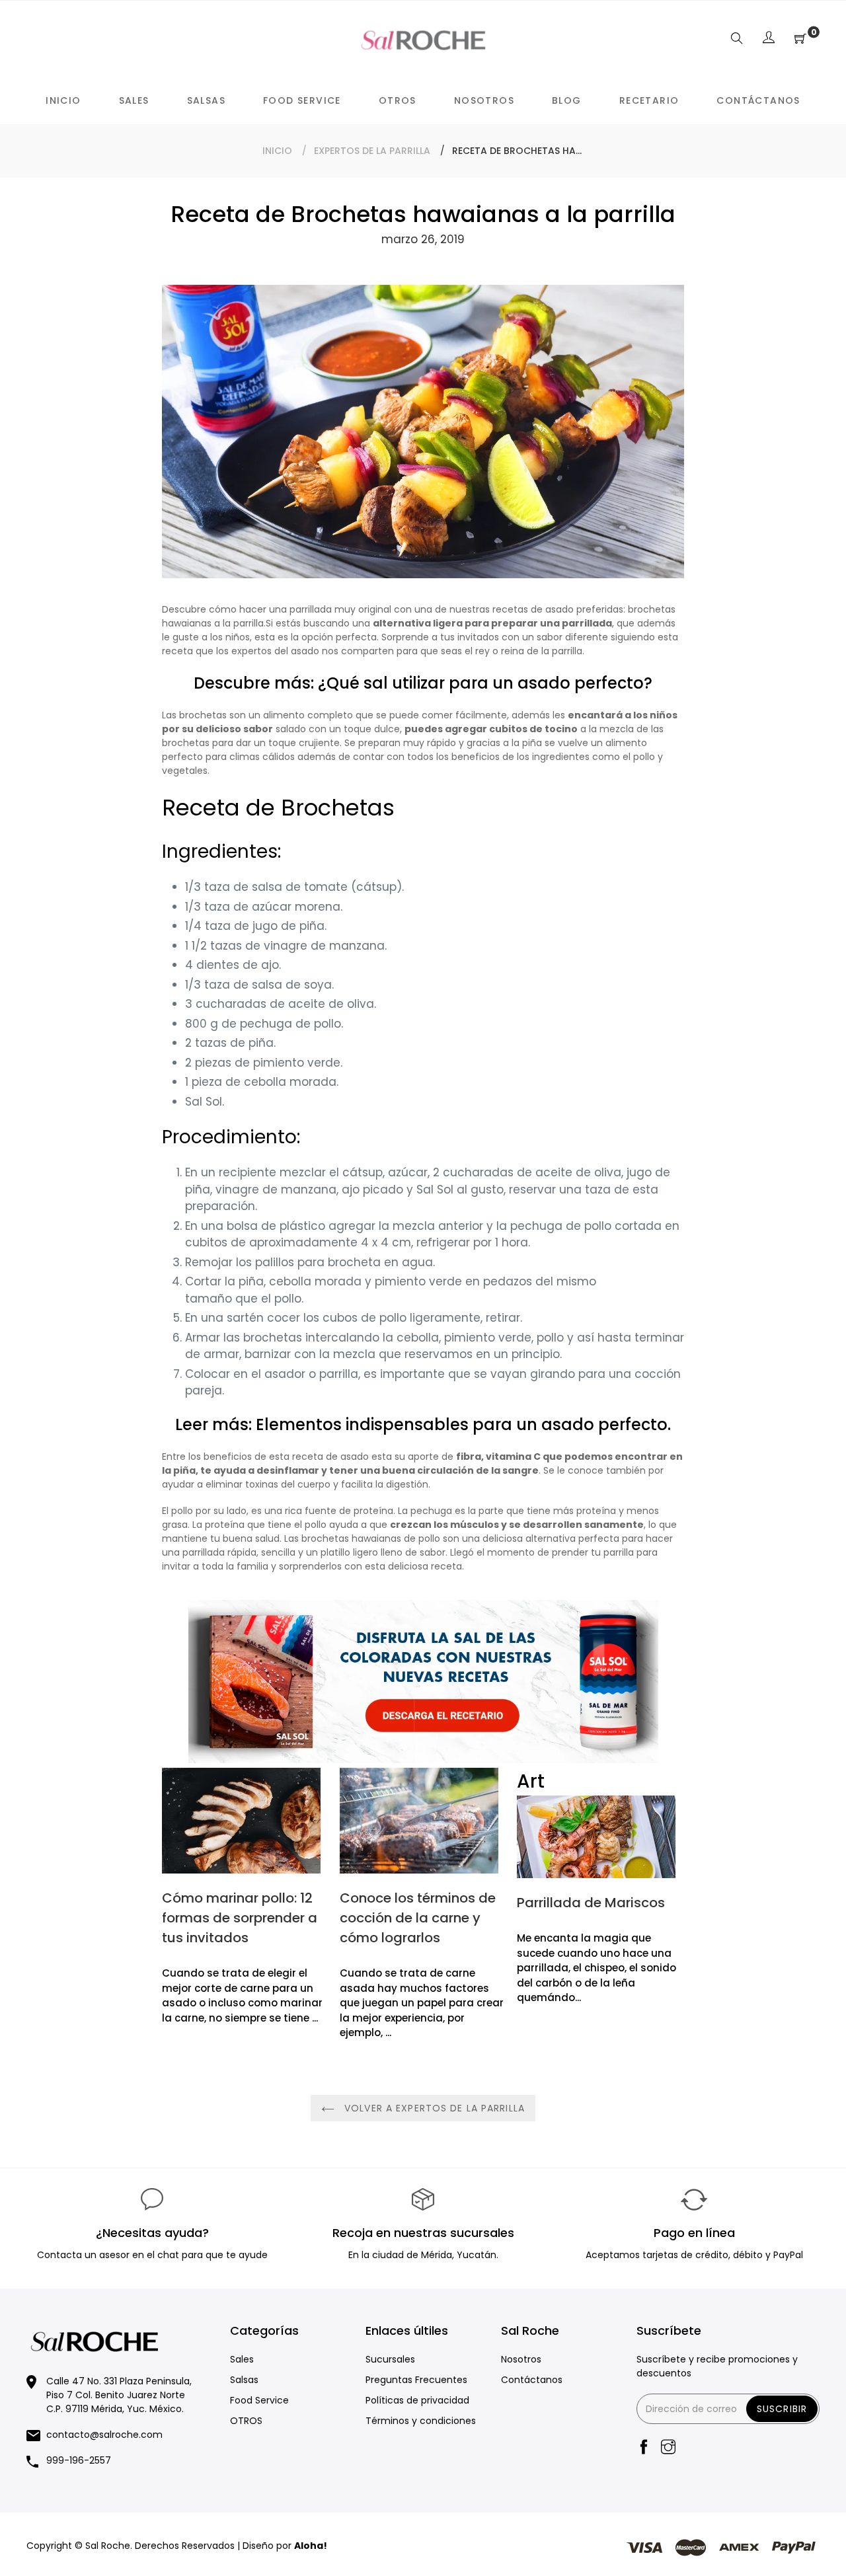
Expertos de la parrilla (372, 151)
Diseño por (285, 2546)
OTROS (246, 2421)
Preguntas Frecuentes (416, 2380)
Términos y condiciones (421, 2421)
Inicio (277, 151)
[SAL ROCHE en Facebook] (644, 2448)
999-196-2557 (79, 2460)
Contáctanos (532, 2380)
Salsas (244, 2380)
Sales (242, 2359)
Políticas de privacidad (417, 2400)
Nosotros (521, 2359)
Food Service (259, 2400)
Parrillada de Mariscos (591, 1903)
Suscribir (782, 2409)
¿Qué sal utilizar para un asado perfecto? (485, 683)
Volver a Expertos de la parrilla (433, 2108)
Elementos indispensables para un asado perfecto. (463, 1424)
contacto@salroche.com (104, 2435)
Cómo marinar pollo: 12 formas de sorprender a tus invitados (240, 1918)
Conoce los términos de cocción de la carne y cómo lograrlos (418, 1918)
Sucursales (390, 2359)
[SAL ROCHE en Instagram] (668, 2448)
